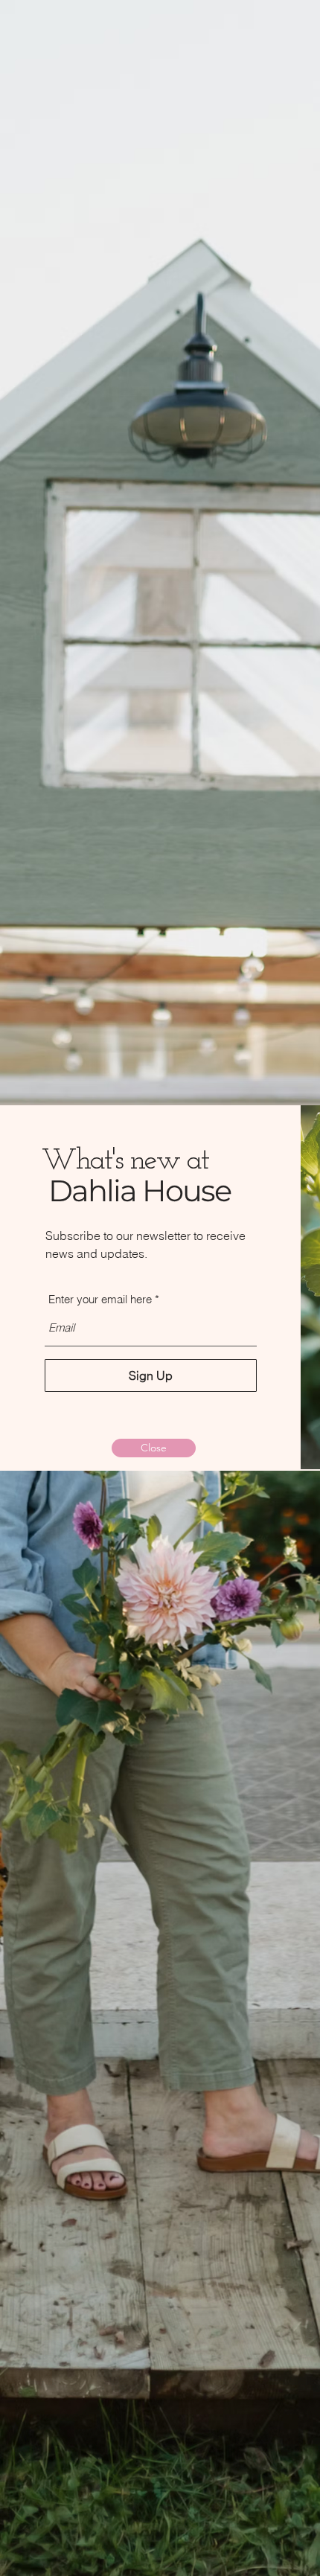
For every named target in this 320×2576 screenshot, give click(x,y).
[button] (154, 1448)
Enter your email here (100, 1299)
